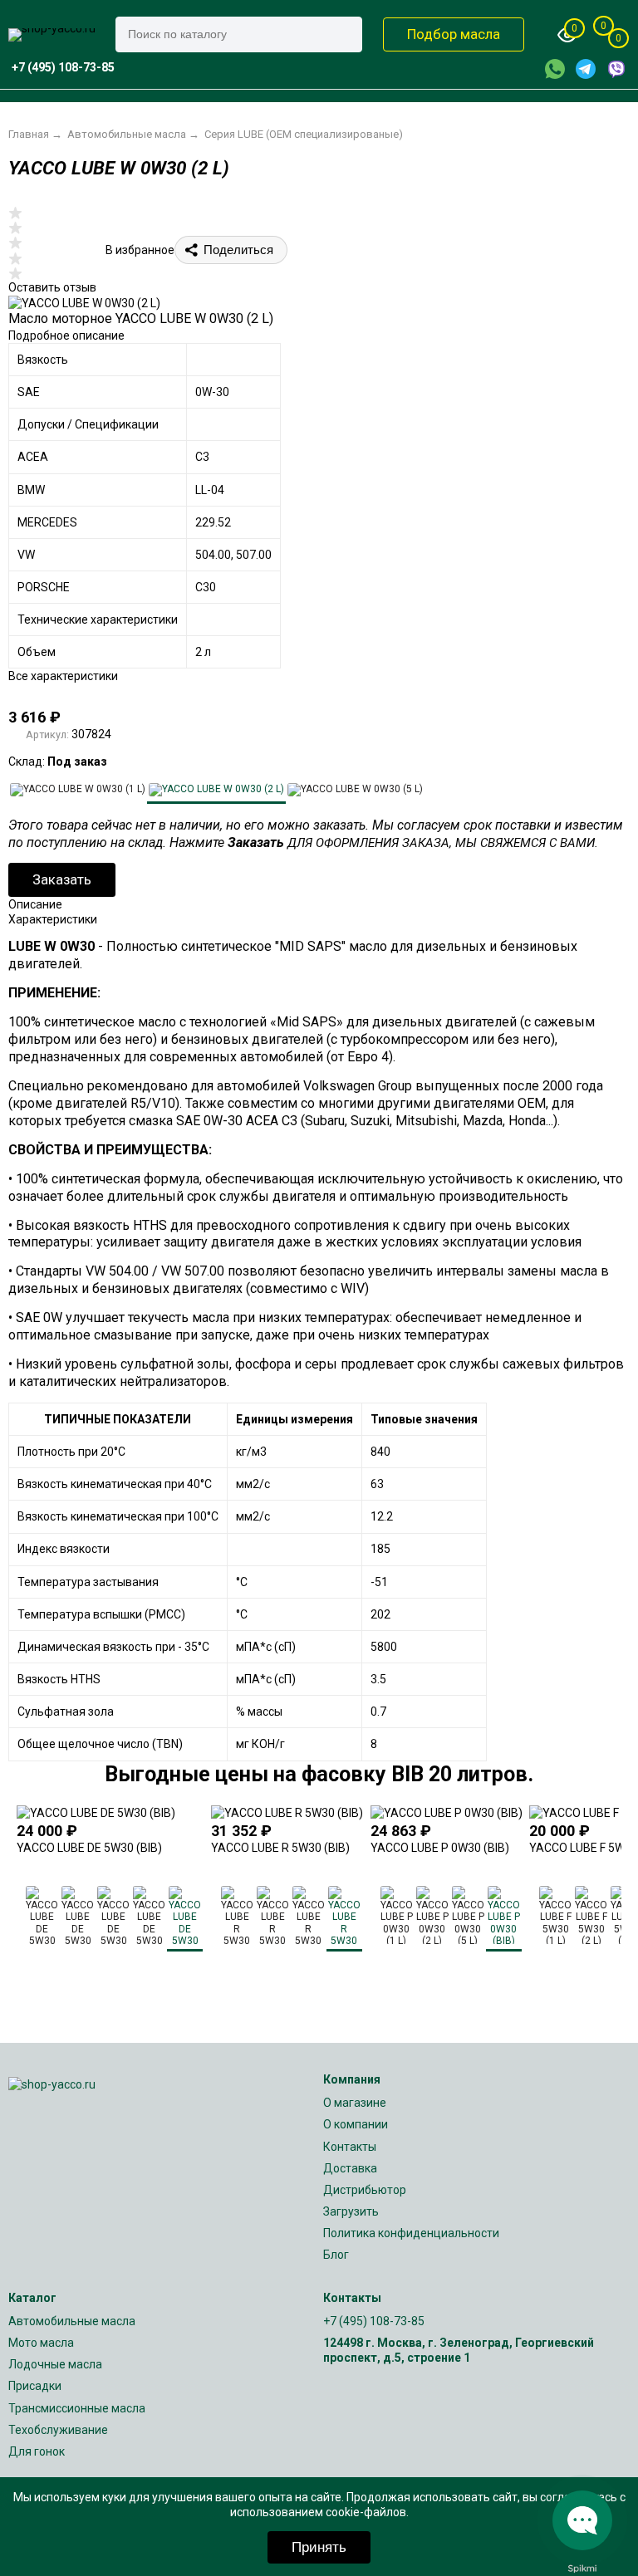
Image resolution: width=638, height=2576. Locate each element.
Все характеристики (63, 676)
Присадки (35, 2386)
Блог (336, 2255)
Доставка (350, 2168)
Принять (319, 2547)
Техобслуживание (58, 2430)
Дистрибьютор (365, 2190)
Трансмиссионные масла (77, 2408)
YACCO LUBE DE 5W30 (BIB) (89, 1848)
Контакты (350, 2147)
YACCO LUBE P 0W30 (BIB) (440, 1848)
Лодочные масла (55, 2364)
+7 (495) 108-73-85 (374, 2321)
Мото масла (41, 2343)
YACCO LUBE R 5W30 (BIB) (280, 1848)
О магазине (355, 2103)
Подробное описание (66, 335)
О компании (356, 2124)
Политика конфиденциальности (411, 2233)
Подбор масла (454, 34)
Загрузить (351, 2211)
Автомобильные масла (72, 2321)
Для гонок (37, 2451)
